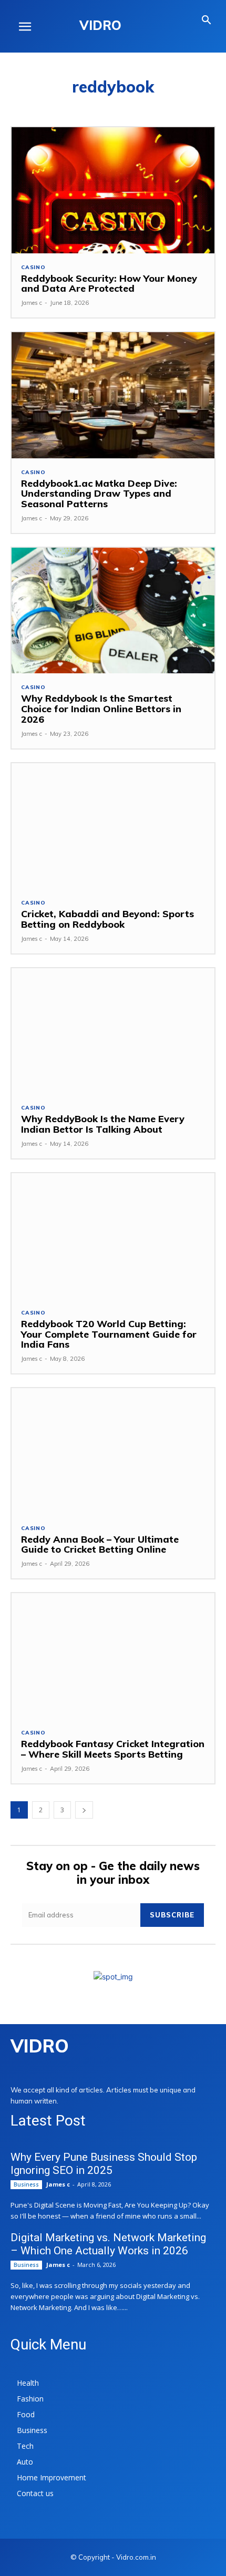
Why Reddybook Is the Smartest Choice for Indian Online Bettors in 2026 (101, 709)
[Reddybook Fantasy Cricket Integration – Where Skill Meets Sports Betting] (113, 1656)
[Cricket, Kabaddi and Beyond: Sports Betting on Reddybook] (113, 826)
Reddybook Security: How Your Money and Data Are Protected (109, 284)
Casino (33, 268)
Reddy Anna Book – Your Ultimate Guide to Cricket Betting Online (100, 1544)
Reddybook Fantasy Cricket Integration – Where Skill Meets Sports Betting (113, 1749)
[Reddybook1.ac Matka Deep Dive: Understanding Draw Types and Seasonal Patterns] (113, 395)
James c (32, 303)
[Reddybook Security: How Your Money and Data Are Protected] (113, 190)
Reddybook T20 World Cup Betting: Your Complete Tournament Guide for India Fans (109, 1334)
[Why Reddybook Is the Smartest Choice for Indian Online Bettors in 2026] (113, 610)
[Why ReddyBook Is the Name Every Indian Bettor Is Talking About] (113, 1031)
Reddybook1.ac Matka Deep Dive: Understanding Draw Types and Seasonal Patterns (99, 494)
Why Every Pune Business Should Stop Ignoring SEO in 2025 (104, 2164)
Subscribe (172, 1915)
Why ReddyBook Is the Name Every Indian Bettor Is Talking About (103, 1124)
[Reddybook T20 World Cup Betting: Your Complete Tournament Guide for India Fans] (113, 1236)
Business (26, 2184)
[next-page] (84, 1810)
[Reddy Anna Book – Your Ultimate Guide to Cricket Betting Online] (113, 1451)
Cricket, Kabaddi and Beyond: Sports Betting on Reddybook (107, 919)
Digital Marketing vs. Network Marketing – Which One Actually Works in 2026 (108, 2244)
